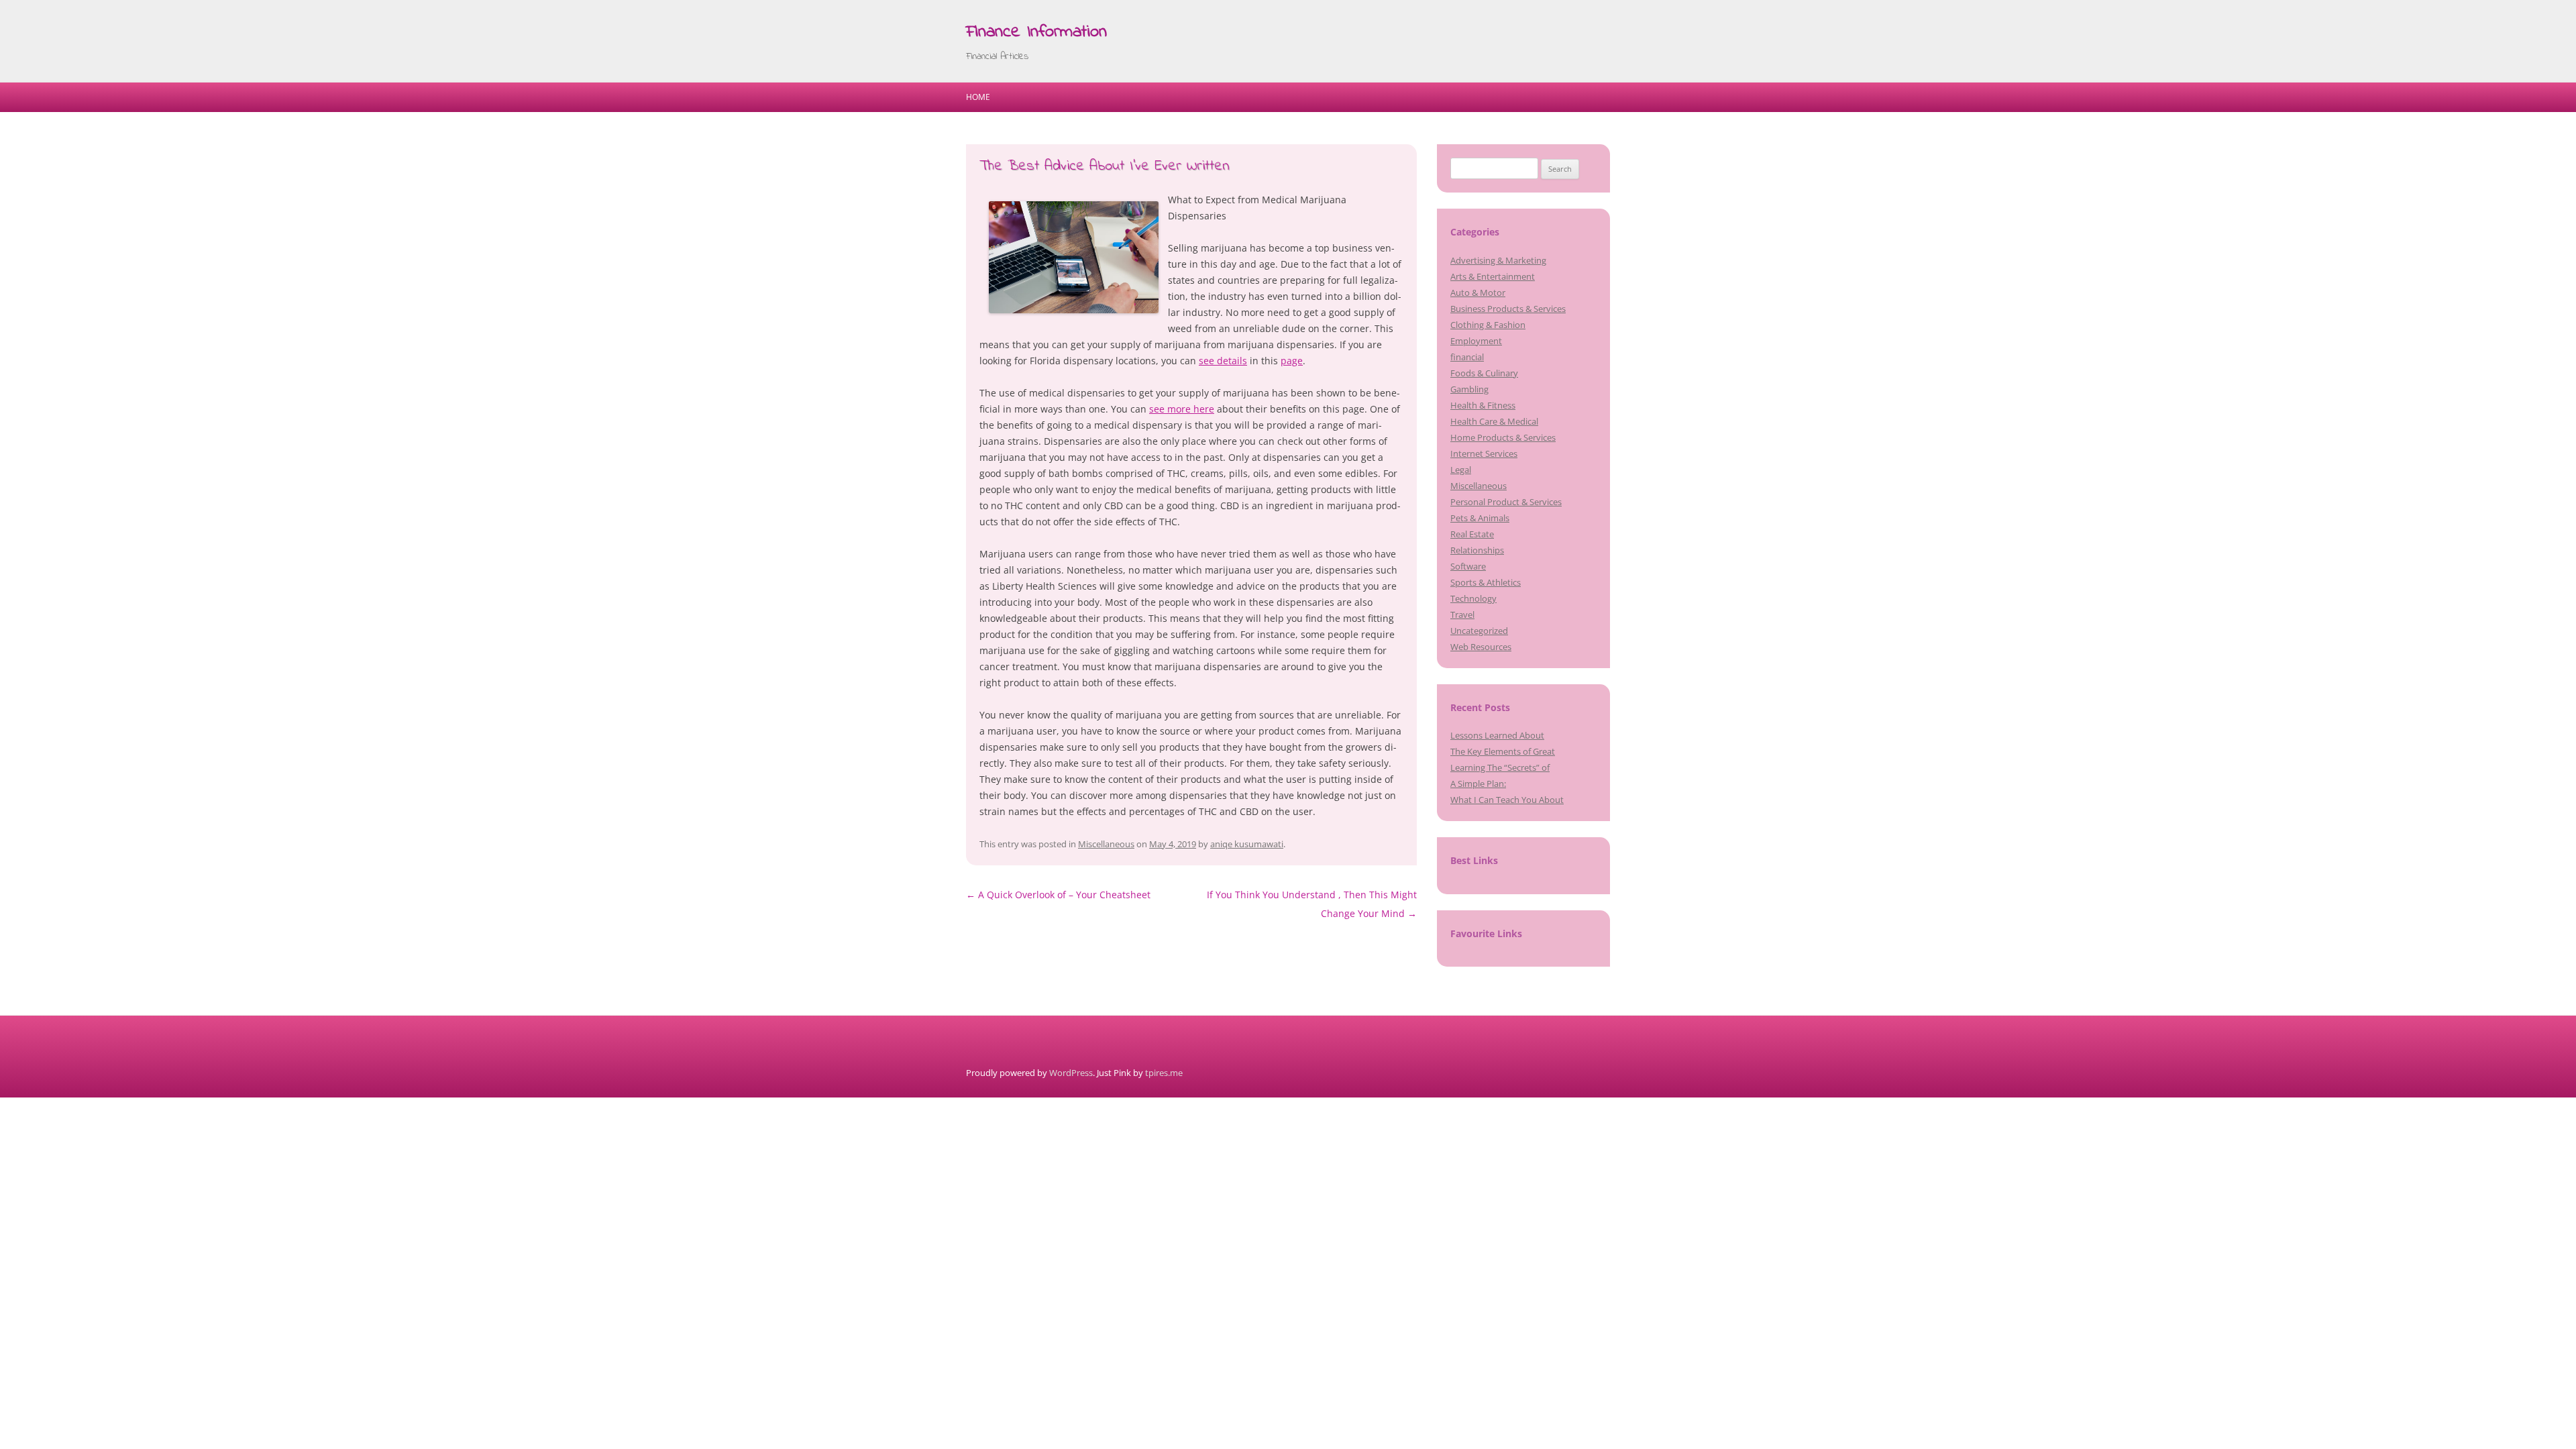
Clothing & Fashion (1488, 325)
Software (1468, 566)
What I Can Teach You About (1507, 800)
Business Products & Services (1508, 309)
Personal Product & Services (1506, 502)
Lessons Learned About (1497, 735)
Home (978, 97)
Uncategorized (1479, 631)
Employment (1476, 341)
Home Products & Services (1503, 437)
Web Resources (1481, 647)
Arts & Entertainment (1493, 276)
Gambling (1469, 389)
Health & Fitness (1483, 405)
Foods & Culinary (1484, 373)
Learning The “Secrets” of (1500, 767)
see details (1223, 361)
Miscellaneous (1106, 844)
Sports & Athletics (1486, 582)
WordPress (1071, 1073)
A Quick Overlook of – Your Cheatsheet (1058, 895)
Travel (1462, 614)
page (1292, 361)
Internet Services (1484, 453)
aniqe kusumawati (1247, 844)
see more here (1182, 409)
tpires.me (1164, 1073)
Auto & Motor (1478, 292)
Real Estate (1472, 534)
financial (1467, 357)
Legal (1461, 470)
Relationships (1477, 550)
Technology (1473, 598)
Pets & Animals (1480, 518)
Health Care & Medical (1494, 421)
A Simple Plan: (1478, 784)
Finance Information (1036, 32)
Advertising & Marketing (1498, 260)
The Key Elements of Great (1503, 751)
